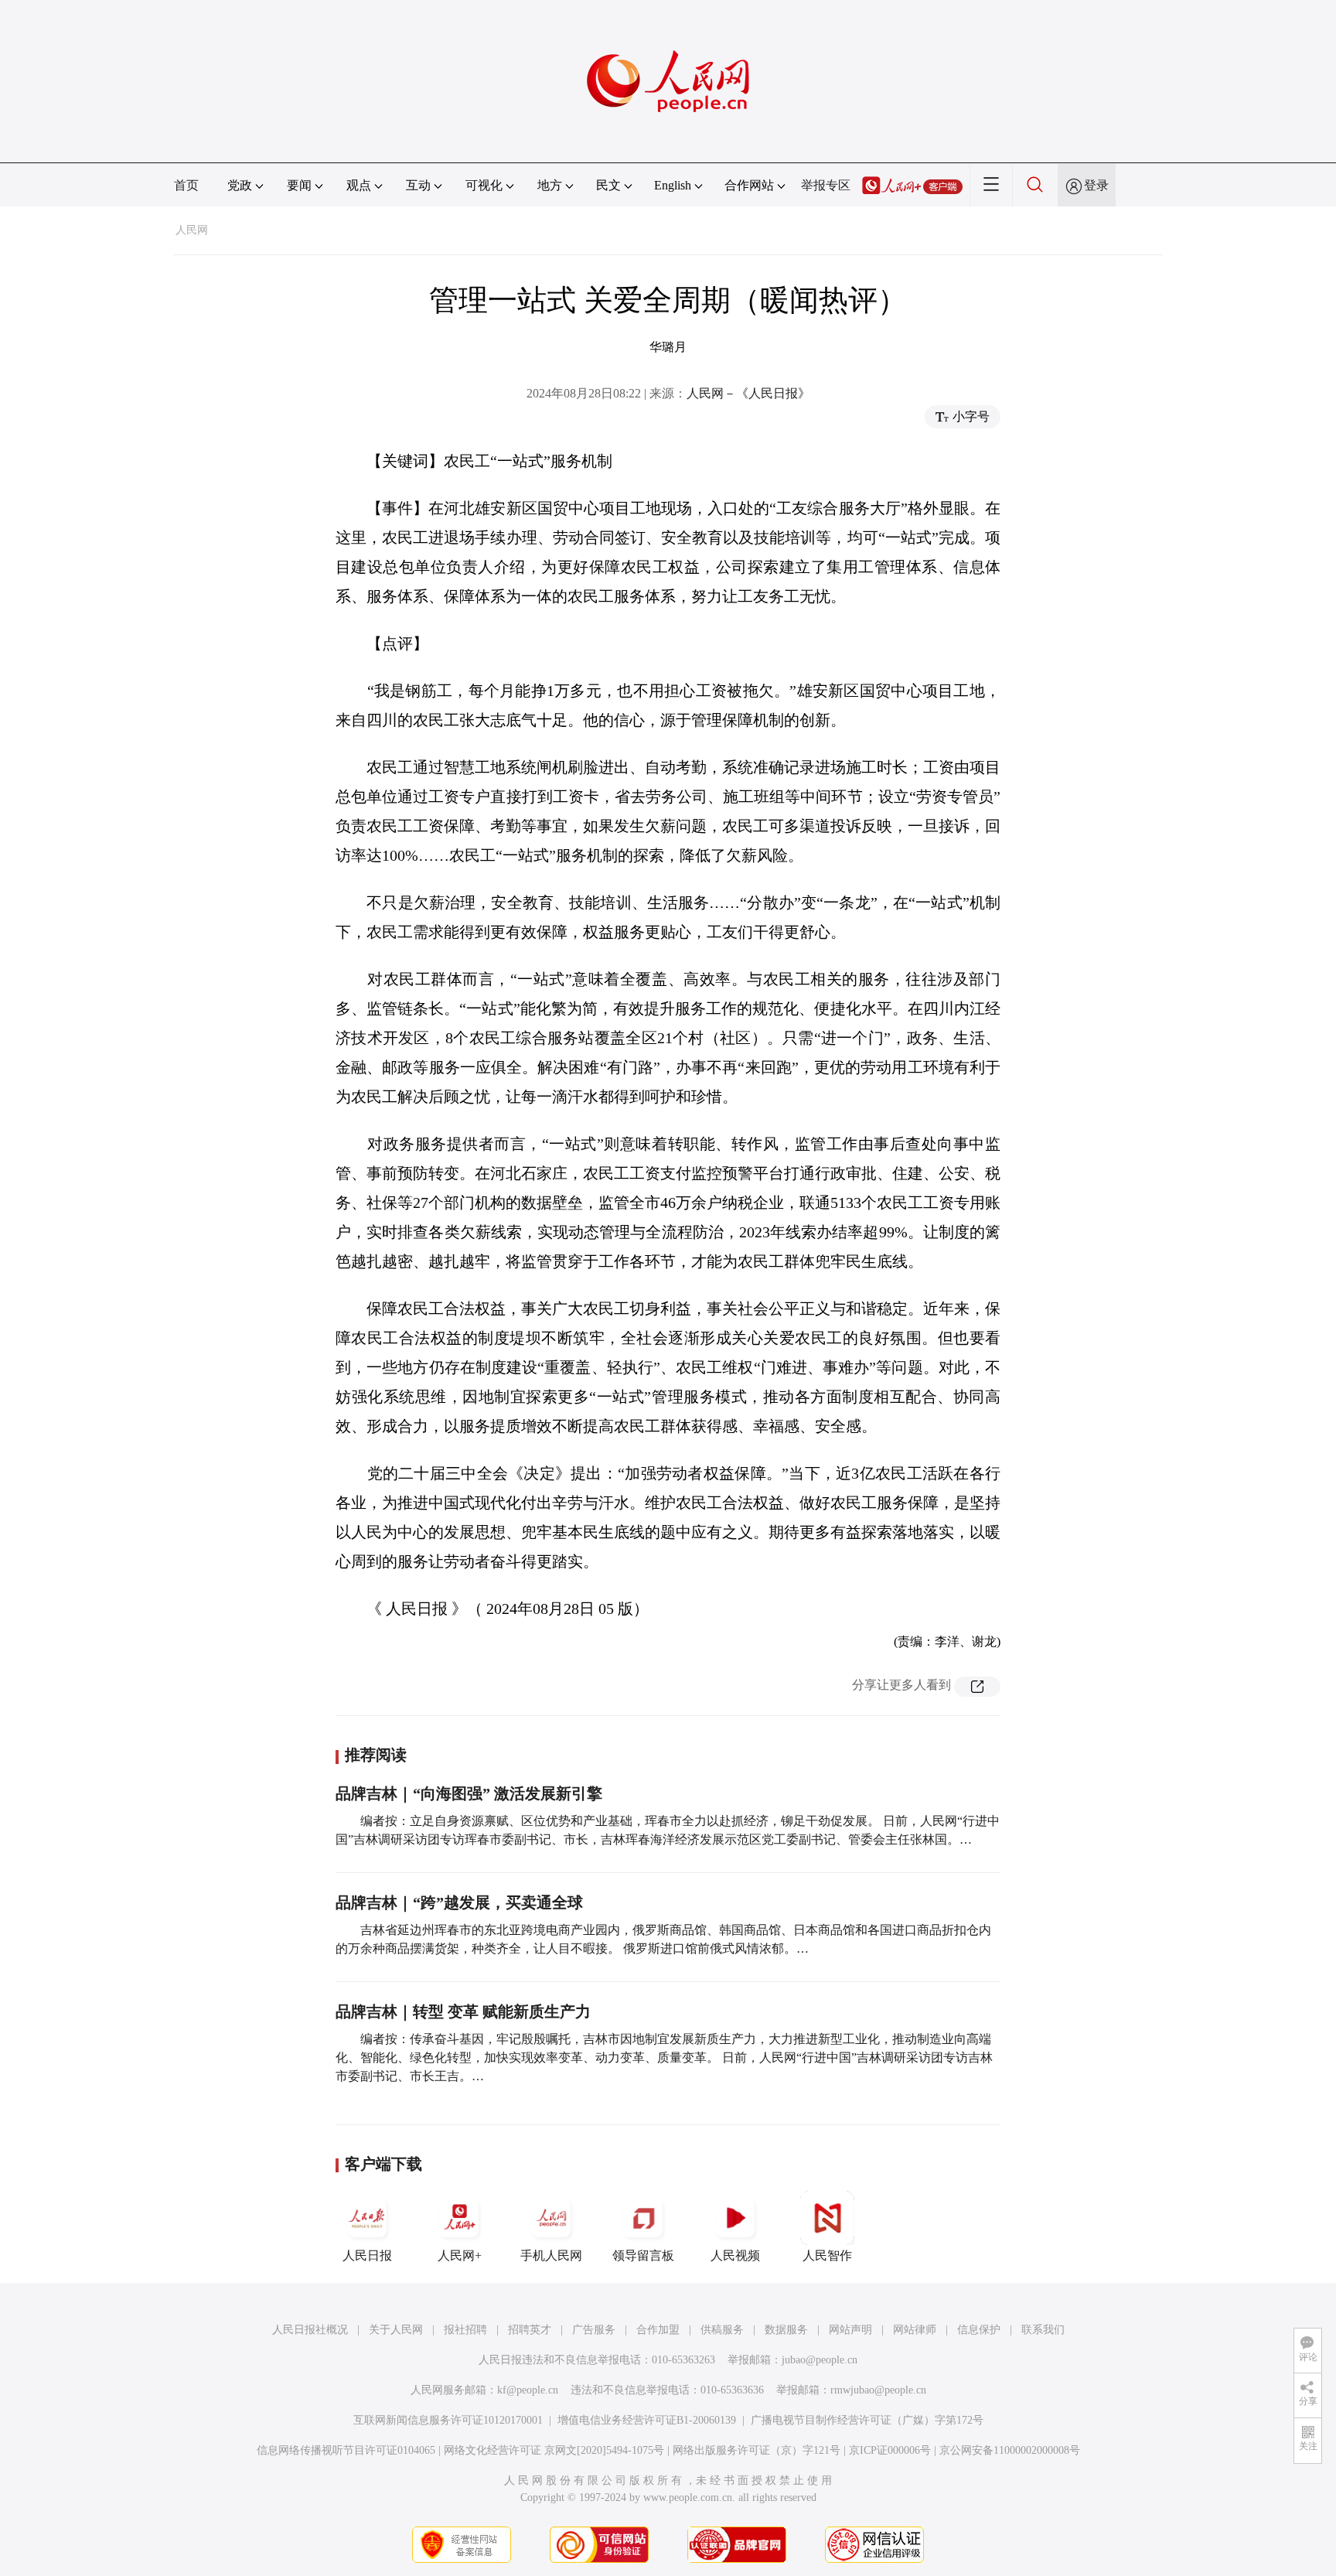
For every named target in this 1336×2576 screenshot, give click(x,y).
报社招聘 (465, 2330)
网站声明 (850, 2330)
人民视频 (735, 2255)
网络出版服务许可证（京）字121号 (757, 2450)
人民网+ (460, 2255)
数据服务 (786, 2330)
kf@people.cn (528, 2390)
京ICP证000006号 (890, 2450)
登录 (1096, 185)
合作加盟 (658, 2330)
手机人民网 (551, 2255)
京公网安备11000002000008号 (1010, 2450)
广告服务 (594, 2330)
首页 (186, 185)
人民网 (192, 230)
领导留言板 (643, 2255)
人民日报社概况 (310, 2330)
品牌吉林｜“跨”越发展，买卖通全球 (459, 1902)
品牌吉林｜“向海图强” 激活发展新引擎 (469, 1793)
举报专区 (826, 185)
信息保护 (979, 2330)
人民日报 (367, 2255)
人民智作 (827, 2255)
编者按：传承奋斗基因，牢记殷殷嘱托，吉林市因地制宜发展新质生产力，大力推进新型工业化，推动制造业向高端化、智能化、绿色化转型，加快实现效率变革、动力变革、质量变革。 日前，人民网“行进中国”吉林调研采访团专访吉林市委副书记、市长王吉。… (664, 2057)
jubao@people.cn (820, 2360)
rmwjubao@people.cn (878, 2390)
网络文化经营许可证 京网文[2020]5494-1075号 (554, 2450)
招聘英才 (530, 2330)
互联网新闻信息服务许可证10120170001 (448, 2420)
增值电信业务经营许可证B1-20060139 (647, 2420)
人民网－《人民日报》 (748, 393)
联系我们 (1043, 2330)
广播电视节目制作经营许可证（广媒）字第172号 (867, 2420)
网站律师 (915, 2330)
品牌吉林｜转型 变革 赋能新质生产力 (463, 2011)
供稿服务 (722, 2330)
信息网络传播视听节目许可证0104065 (346, 2450)
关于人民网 (396, 2330)
